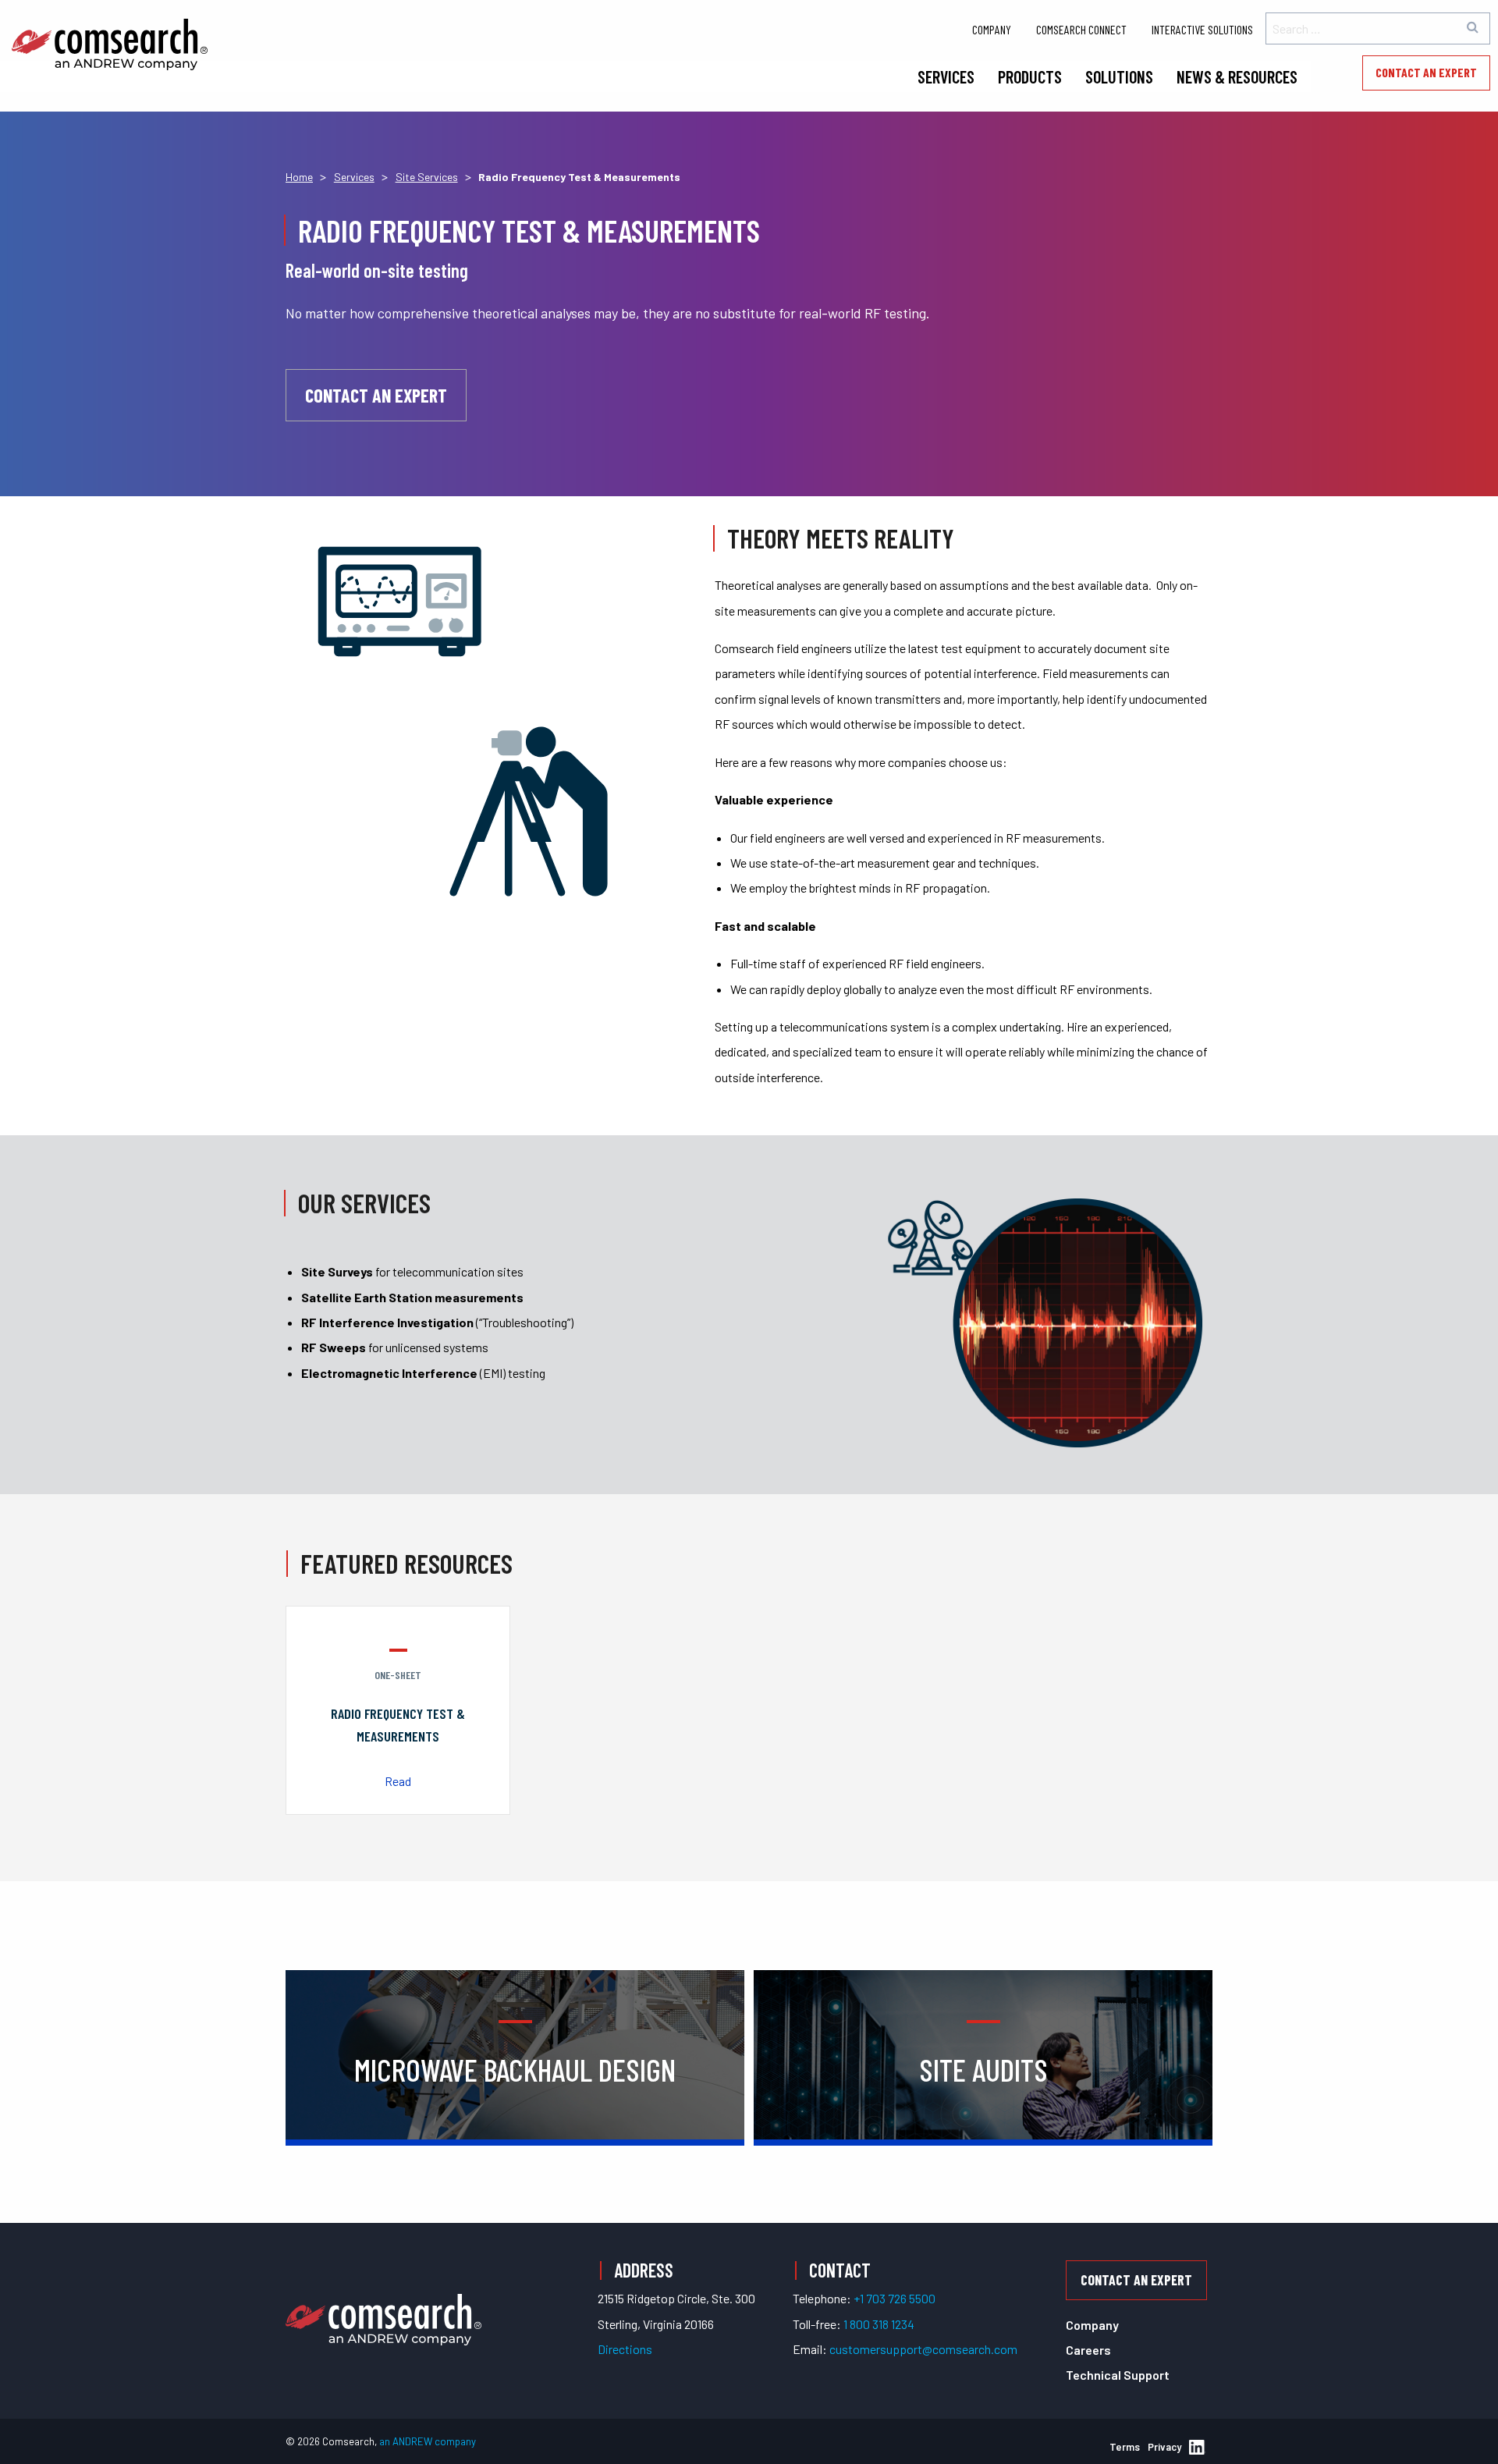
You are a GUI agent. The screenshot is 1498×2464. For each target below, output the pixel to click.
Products (1030, 76)
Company (992, 29)
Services (946, 76)
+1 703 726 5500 (895, 2298)
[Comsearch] (383, 2301)
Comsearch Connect (1081, 29)
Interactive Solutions (1202, 29)
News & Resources (1237, 76)
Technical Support (1118, 2375)
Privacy (1164, 2447)
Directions (625, 2349)
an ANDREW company (428, 2441)
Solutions (1119, 76)
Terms (1125, 2447)
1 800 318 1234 (879, 2324)
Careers (1088, 2350)
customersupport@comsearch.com (923, 2349)
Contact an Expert (1426, 72)
